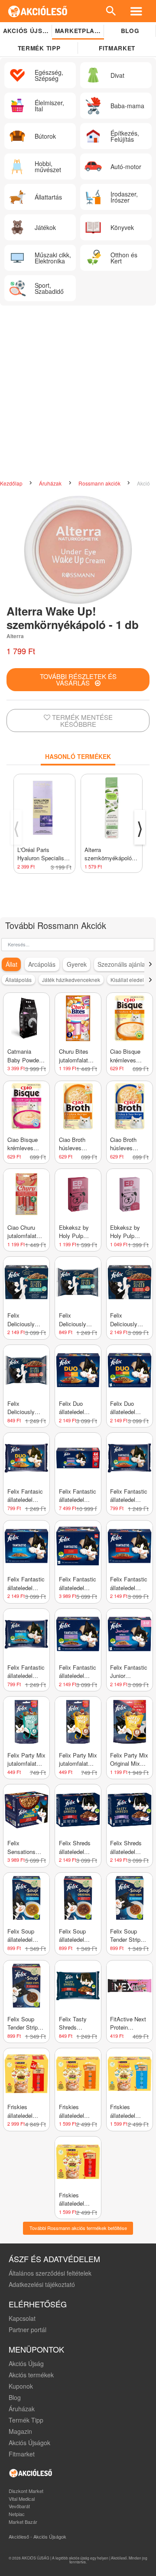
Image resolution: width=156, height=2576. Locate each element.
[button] (150, 964)
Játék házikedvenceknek (71, 980)
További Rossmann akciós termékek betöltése (78, 2228)
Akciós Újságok (29, 2443)
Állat (11, 964)
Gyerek (77, 964)
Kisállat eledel (127, 980)
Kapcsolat (22, 2318)
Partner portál (28, 2330)
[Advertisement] (78, 393)
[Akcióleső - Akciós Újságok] (38, 11)
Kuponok (21, 2386)
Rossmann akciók (100, 483)
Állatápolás (18, 980)
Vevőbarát (19, 2506)
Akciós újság (28, 31)
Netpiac (17, 2514)
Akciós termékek (31, 2375)
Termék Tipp (26, 2420)
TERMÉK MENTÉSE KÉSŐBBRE (81, 721)
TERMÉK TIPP (39, 48)
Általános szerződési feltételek (50, 2273)
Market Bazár (23, 2522)
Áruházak (51, 483)
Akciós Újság (26, 2363)
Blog (130, 31)
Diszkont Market (26, 2491)
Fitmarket (117, 48)
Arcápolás (42, 964)
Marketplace (79, 31)
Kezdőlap (12, 483)
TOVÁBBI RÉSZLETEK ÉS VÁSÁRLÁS (78, 679)
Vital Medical (22, 2499)
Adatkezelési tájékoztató (42, 2284)
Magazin (20, 2431)
